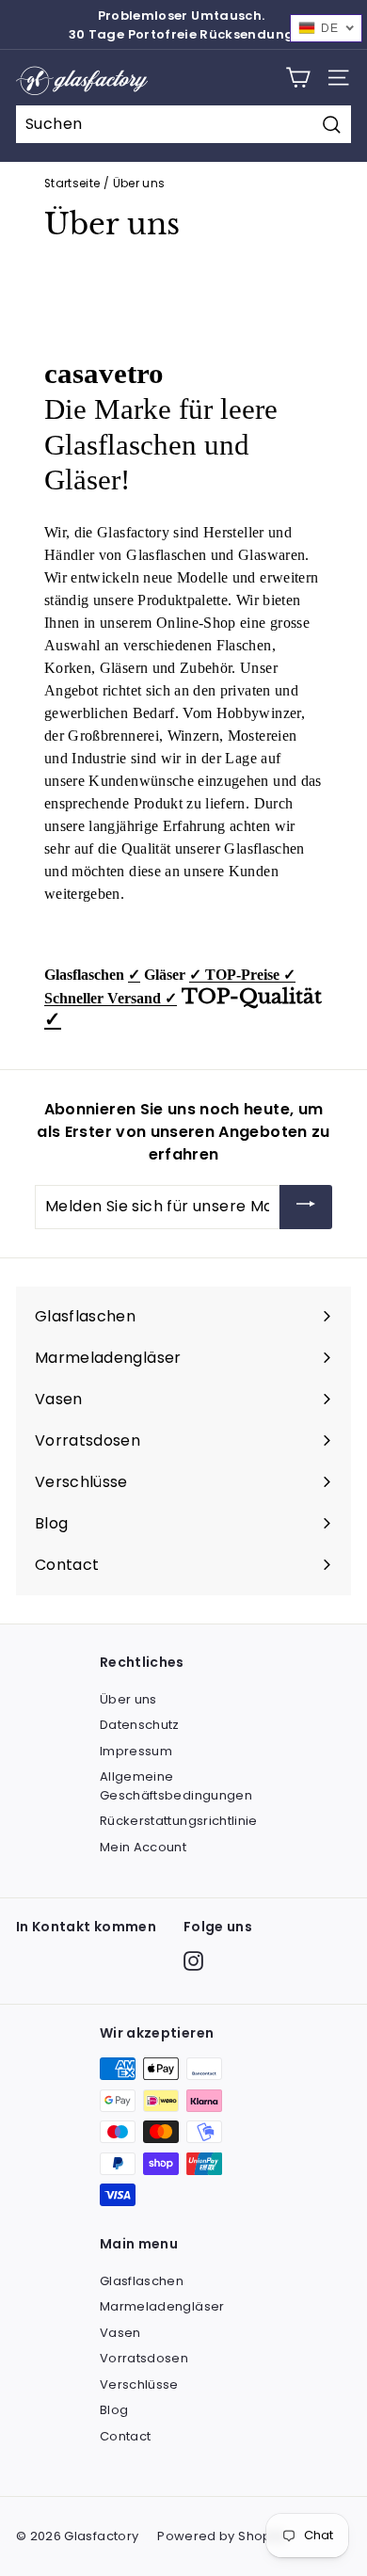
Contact (125, 2436)
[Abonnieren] (306, 1207)
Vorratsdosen (144, 2358)
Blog (114, 2410)
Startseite (72, 184)
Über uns (128, 1699)
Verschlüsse (139, 2384)
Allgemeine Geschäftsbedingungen (176, 1786)
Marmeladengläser (162, 2306)
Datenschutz (140, 1725)
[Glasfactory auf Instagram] (193, 1961)
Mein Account (143, 1847)
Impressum (136, 1751)
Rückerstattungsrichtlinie (179, 1821)
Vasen (120, 2333)
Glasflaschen (142, 2281)
